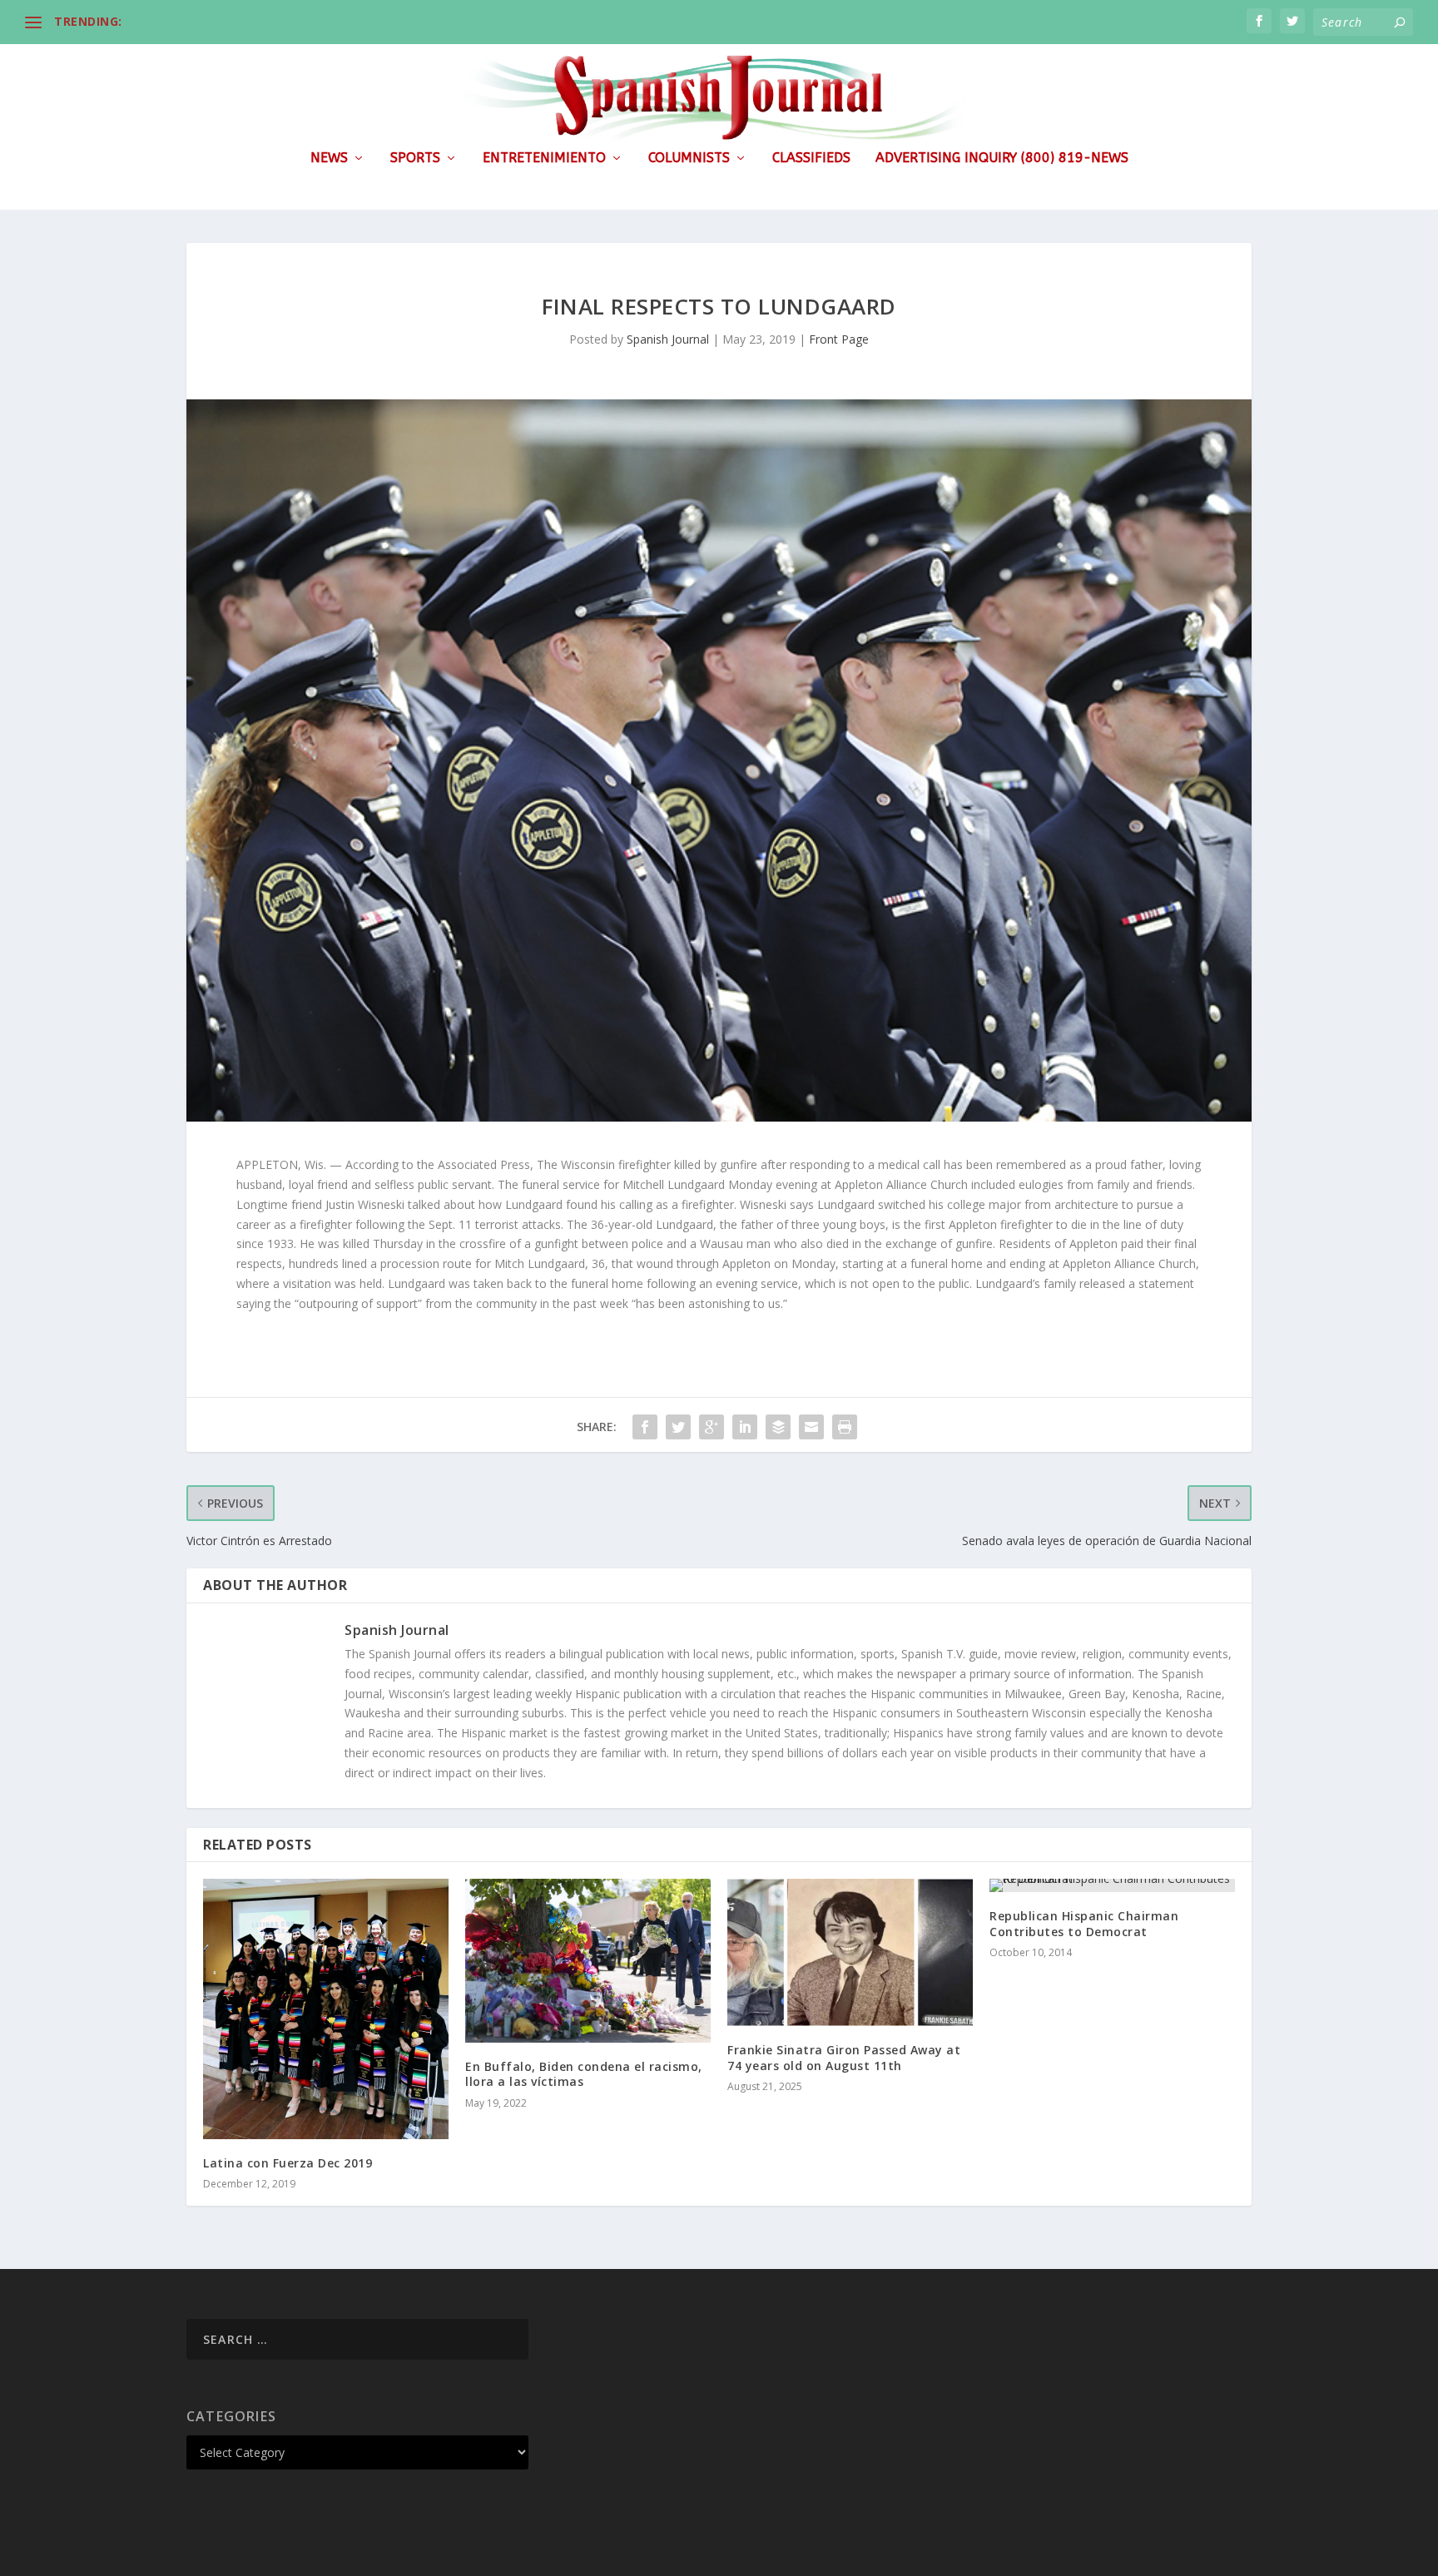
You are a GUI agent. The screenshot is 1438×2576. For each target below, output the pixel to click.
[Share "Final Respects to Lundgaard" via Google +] (712, 1427)
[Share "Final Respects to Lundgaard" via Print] (845, 1427)
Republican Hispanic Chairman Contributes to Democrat (1084, 1923)
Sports (415, 159)
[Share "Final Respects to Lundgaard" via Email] (811, 1427)
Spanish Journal (668, 339)
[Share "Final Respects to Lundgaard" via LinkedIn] (745, 1427)
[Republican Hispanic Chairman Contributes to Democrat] (1112, 1885)
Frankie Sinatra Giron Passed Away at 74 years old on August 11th (844, 2057)
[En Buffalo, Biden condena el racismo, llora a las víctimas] (588, 1961)
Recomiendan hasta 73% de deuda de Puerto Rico (275, 21)
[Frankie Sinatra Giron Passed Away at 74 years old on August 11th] (850, 1952)
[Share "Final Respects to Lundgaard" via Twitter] (678, 1427)
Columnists (689, 159)
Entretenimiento (544, 159)
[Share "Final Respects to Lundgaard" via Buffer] (778, 1427)
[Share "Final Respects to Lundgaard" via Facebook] (645, 1427)
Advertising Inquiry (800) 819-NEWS (1002, 159)
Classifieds (811, 159)
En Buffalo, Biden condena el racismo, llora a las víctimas (584, 2074)
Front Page (839, 339)
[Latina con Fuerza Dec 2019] (326, 2009)
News (329, 159)
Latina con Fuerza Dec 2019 (288, 2163)
